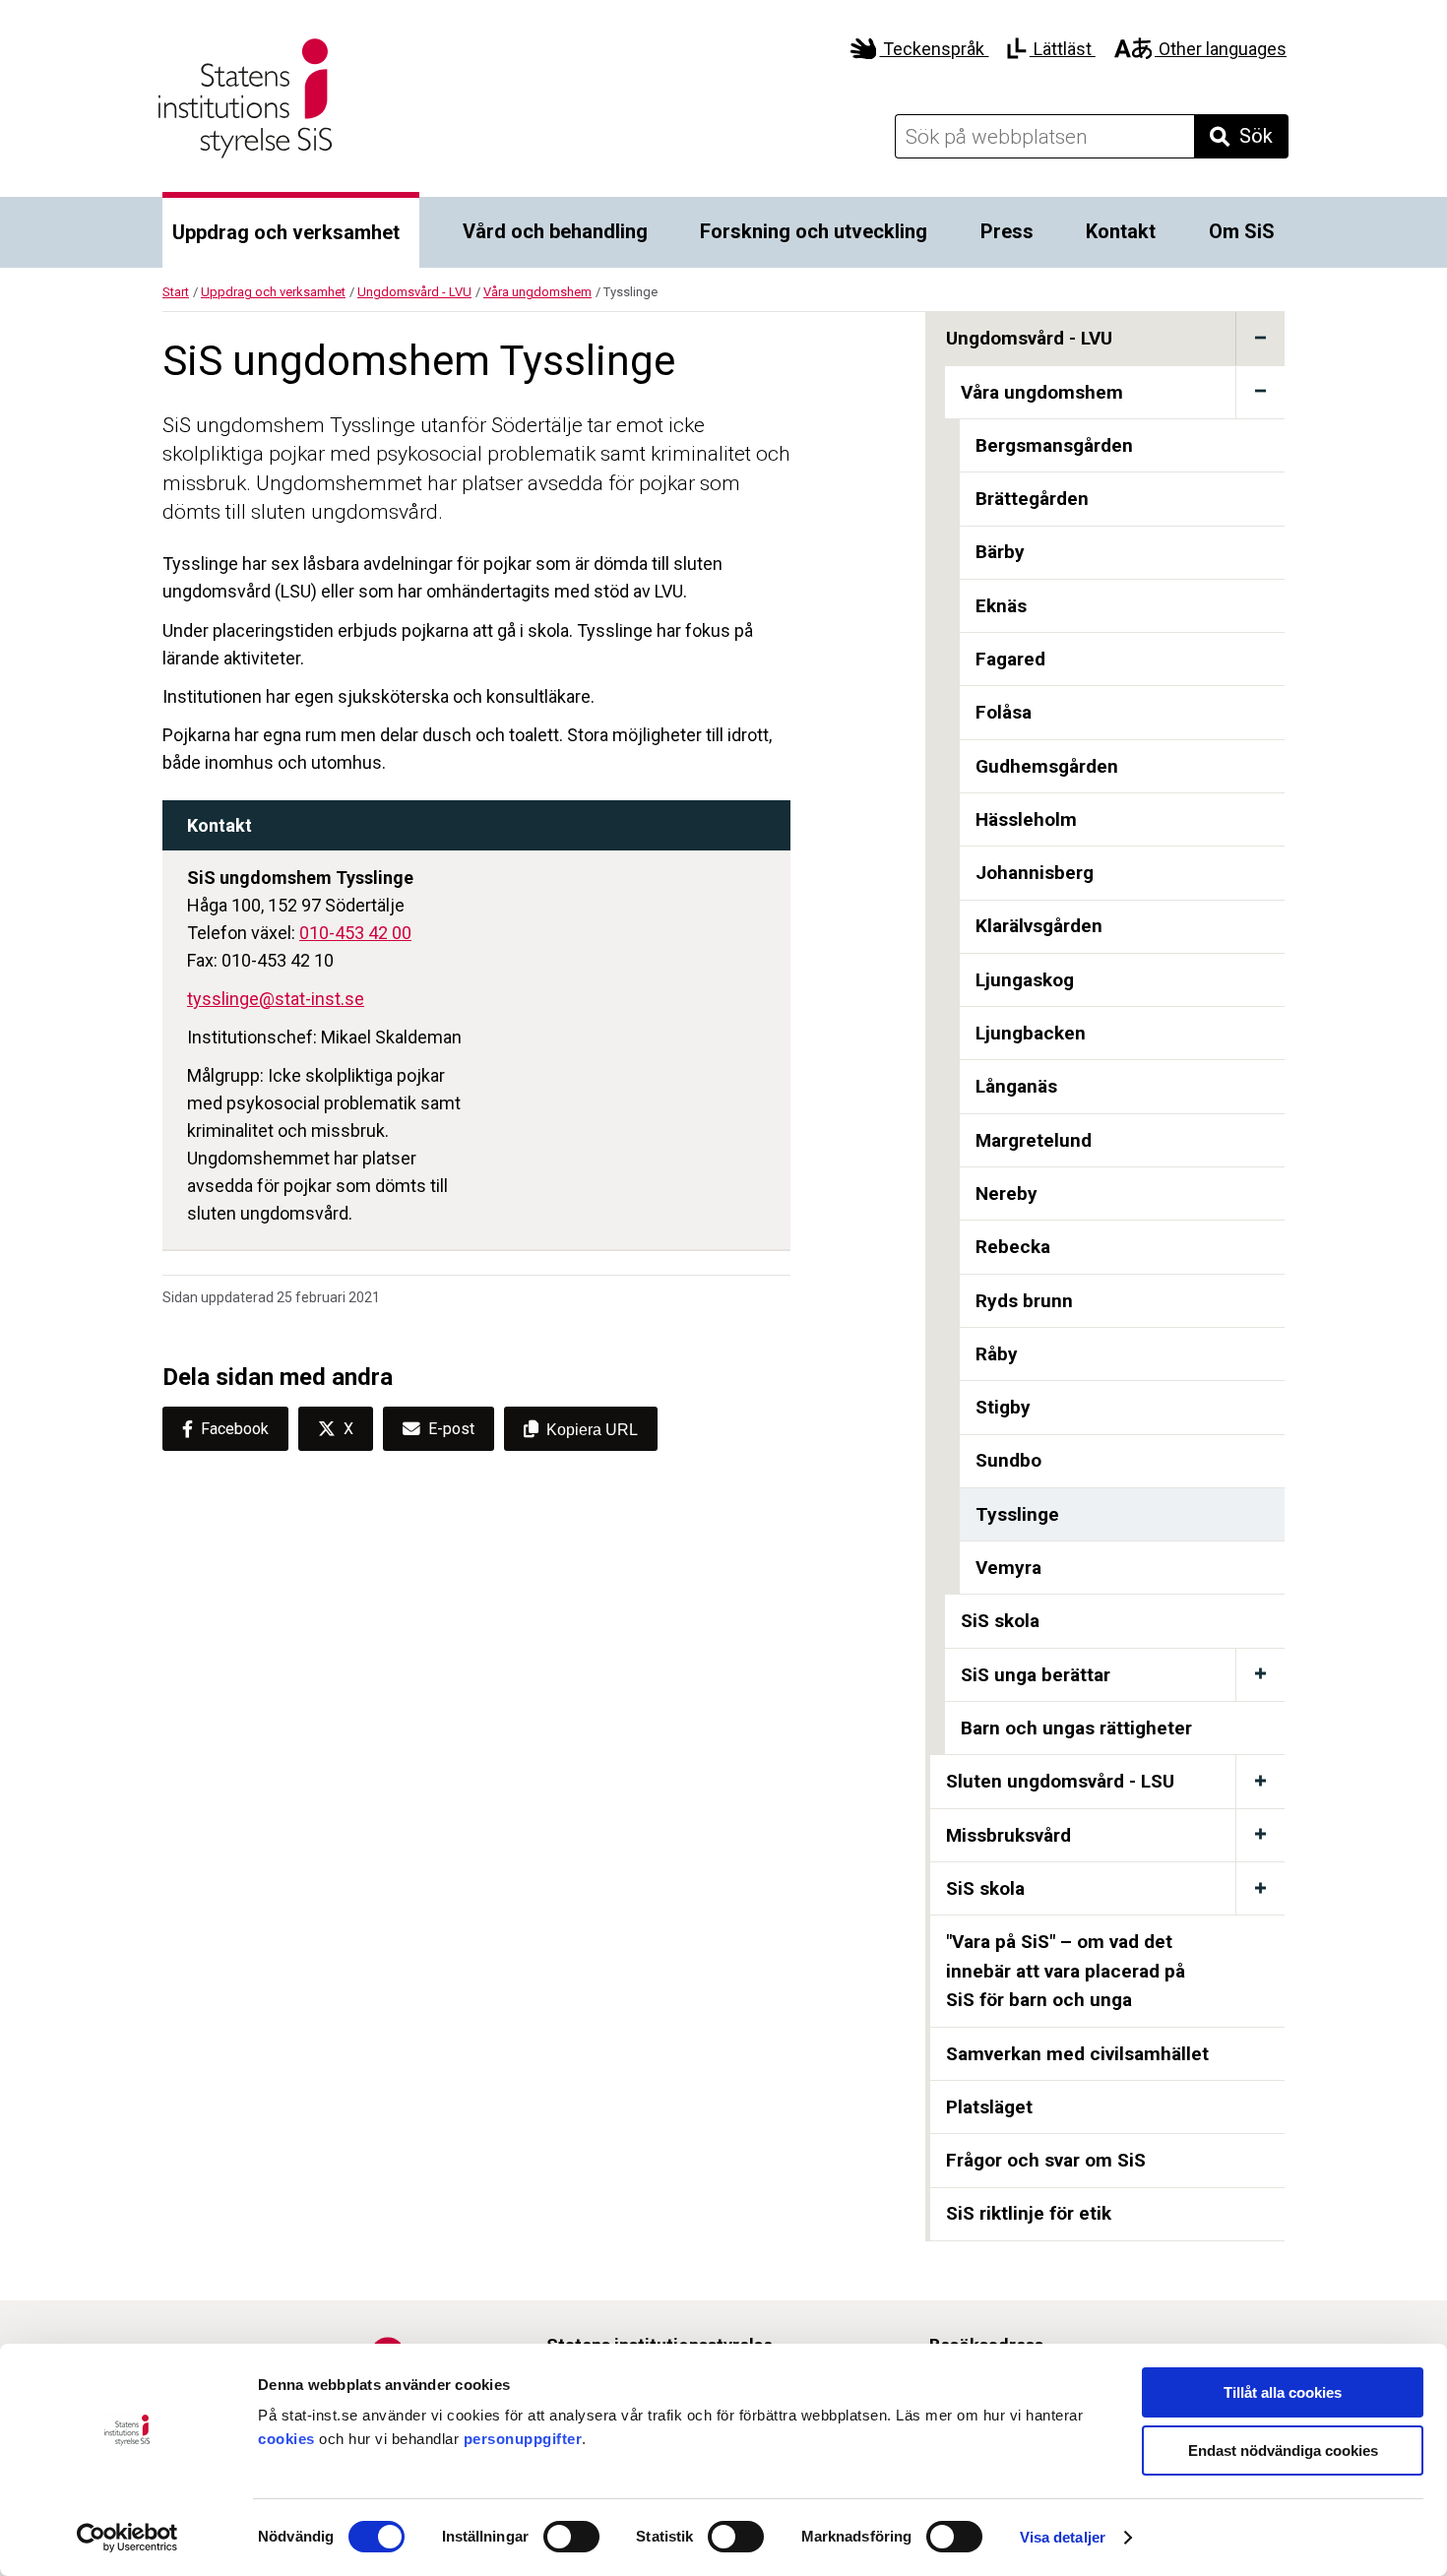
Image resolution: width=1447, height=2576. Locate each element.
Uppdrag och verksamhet (286, 232)
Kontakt (1121, 231)
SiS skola (1000, 1621)
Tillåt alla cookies (1283, 2392)
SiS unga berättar (1036, 1675)
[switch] (571, 2537)
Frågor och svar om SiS (1046, 2160)
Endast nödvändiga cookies (1283, 2450)
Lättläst (1062, 49)
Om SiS (1242, 231)
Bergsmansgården (1054, 445)
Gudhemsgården (1047, 766)
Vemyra (1008, 1568)
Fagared (1010, 659)
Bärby (1000, 552)
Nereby (1007, 1194)
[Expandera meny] (1260, 338)
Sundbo (1008, 1460)
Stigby (1003, 1407)
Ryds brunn (1024, 1301)
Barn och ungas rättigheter (1076, 1728)
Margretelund (1034, 1140)
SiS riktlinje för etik (1029, 2213)
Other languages (1221, 49)
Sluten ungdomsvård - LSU (1060, 1781)
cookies (286, 2439)
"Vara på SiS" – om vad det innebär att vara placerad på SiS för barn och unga (1066, 1971)
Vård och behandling (555, 231)
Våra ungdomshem (537, 292)
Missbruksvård (1008, 1835)
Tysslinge (1017, 1514)
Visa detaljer (1063, 2537)
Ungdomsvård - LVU (414, 292)
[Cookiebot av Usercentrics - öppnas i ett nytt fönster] (127, 2538)
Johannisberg (1035, 873)
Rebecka (1013, 1247)
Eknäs (1001, 606)
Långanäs (1016, 1086)
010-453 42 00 (355, 933)
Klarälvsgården (1039, 926)
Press (1007, 231)
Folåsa (1004, 712)
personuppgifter (523, 2439)
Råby (997, 1354)
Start (176, 292)
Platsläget (989, 2107)
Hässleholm (1026, 819)
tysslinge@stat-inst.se (276, 999)
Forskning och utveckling (814, 231)
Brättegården (1032, 499)
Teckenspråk (934, 49)
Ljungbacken (1031, 1033)
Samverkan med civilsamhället (1077, 2054)
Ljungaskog (1025, 980)
